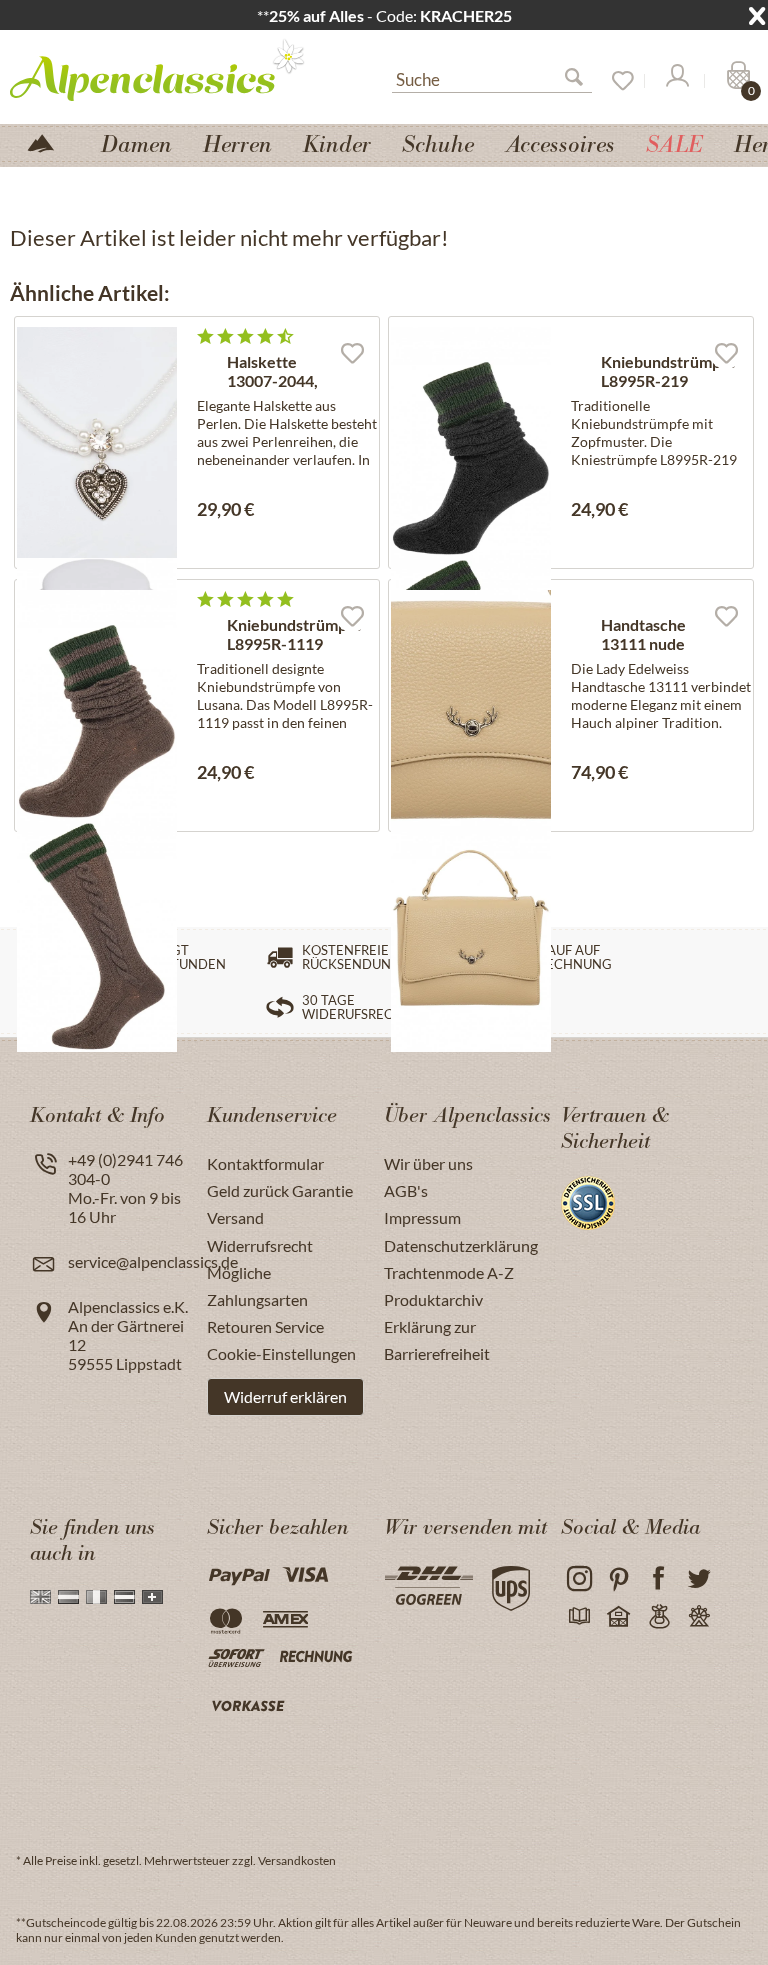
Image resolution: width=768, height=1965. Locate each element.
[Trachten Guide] (658, 1617)
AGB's (406, 1190)
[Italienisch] (96, 1597)
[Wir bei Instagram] (578, 1579)
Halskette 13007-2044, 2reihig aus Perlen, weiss (274, 372)
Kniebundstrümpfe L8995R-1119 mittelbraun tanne (294, 635)
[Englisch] (40, 1597)
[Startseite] (49, 141)
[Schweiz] (152, 1597)
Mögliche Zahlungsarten (257, 1286)
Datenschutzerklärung (461, 1245)
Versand (235, 1217)
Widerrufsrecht (260, 1245)
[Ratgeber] (578, 1617)
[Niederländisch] (68, 1597)
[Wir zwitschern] (698, 1579)
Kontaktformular (265, 1163)
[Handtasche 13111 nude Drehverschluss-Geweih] (471, 705)
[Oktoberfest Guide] (618, 1617)
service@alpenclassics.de (153, 1261)
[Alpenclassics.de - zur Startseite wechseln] (165, 69)
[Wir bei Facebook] (658, 1579)
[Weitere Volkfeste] (698, 1617)
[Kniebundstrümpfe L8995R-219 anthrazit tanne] (471, 442)
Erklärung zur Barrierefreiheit (437, 1340)
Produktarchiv (433, 1299)
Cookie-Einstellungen (281, 1353)
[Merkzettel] (616, 81)
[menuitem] (492, 77)
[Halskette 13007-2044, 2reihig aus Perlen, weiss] (97, 442)
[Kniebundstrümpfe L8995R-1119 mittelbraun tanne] (97, 705)
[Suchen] (582, 81)
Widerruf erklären (285, 1396)
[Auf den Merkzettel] (352, 352)
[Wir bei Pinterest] (618, 1579)
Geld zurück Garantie (280, 1190)
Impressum (422, 1217)
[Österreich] (124, 1597)
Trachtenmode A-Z (449, 1272)
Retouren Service (265, 1326)
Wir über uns (428, 1163)
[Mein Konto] (676, 81)
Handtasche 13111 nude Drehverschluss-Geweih (660, 635)
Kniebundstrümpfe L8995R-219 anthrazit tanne (668, 372)
